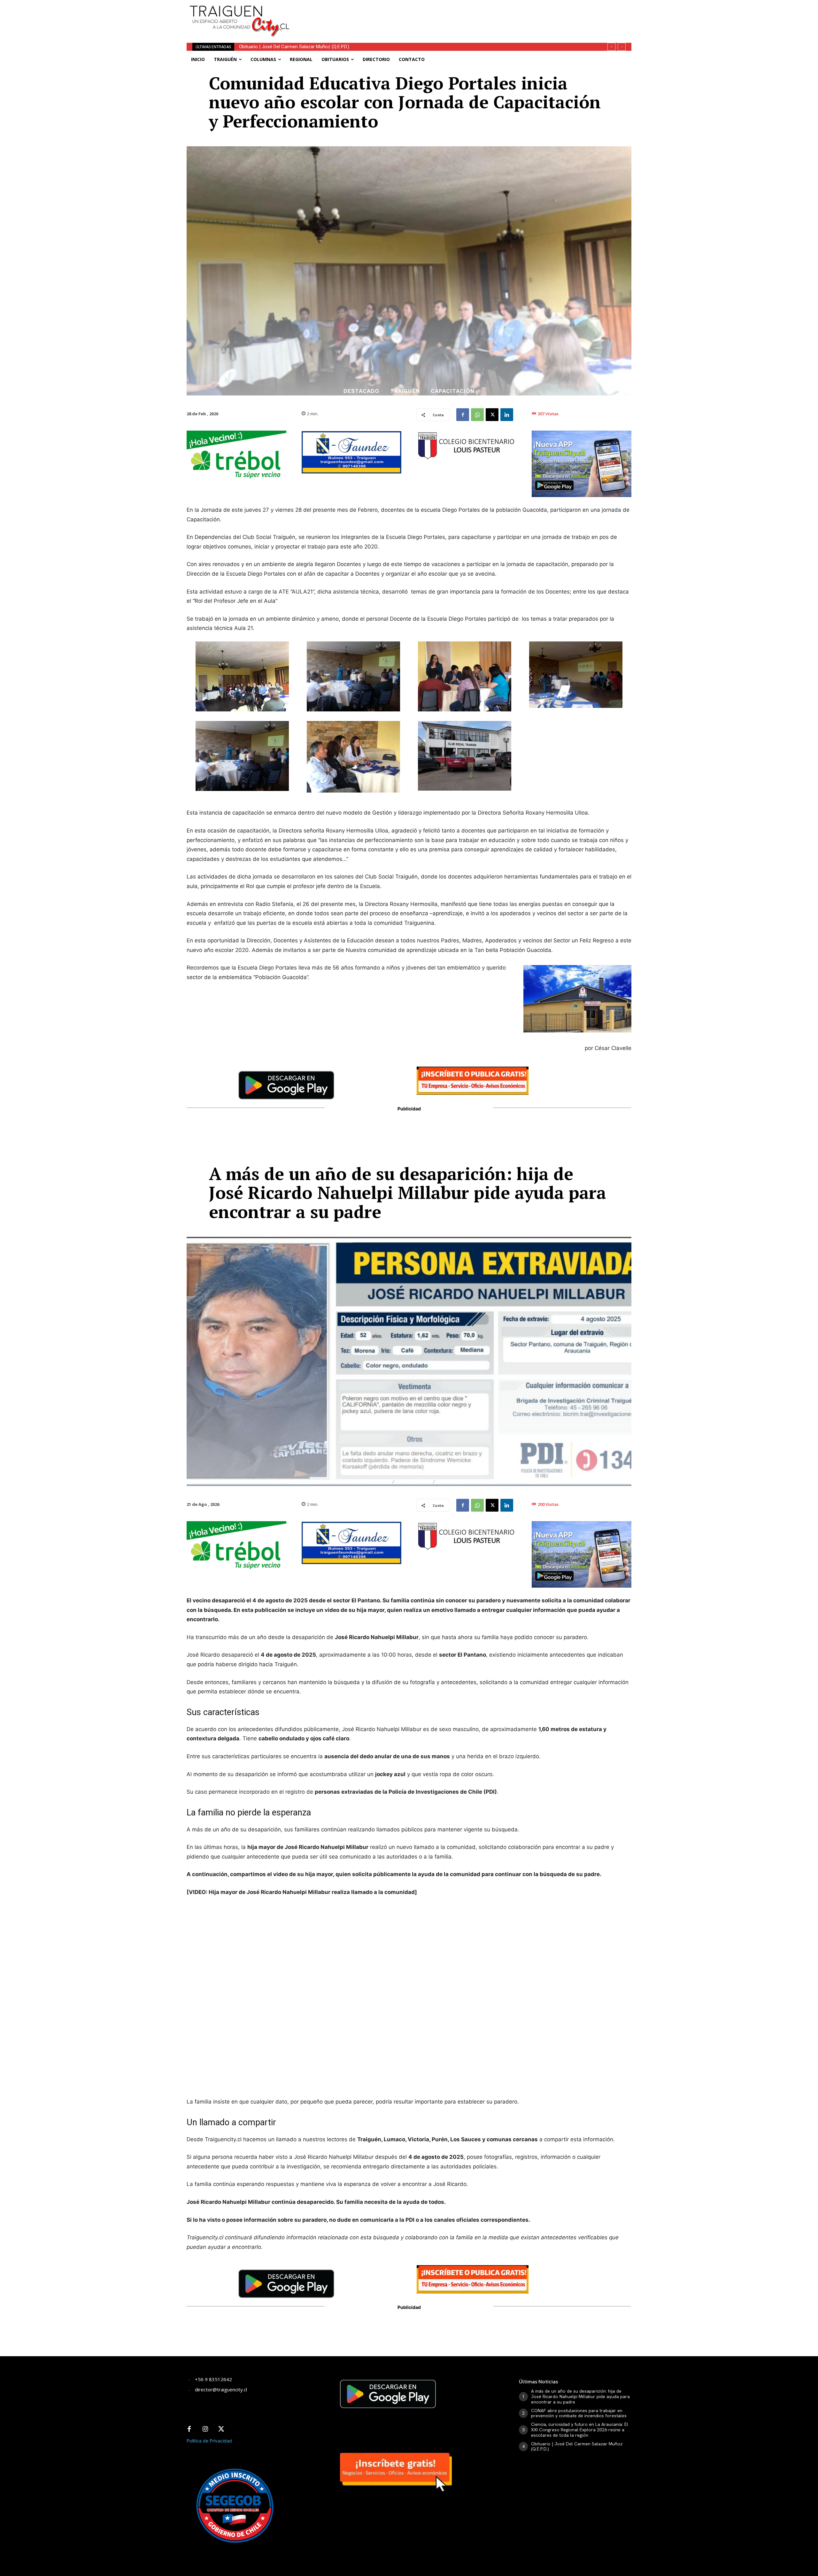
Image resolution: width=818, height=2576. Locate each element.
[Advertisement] (456, 14)
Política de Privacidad (209, 2441)
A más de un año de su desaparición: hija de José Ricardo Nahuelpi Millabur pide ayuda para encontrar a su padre (358, 47)
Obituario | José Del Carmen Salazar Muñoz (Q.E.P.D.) (577, 2446)
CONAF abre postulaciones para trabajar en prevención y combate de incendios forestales (579, 2413)
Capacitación (453, 391)
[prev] (611, 47)
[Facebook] (463, 415)
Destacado (361, 391)
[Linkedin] (507, 415)
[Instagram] (205, 2429)
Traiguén (405, 391)
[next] (622, 47)
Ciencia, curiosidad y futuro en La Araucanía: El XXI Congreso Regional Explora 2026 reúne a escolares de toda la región (580, 2430)
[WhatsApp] (477, 415)
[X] (492, 415)
